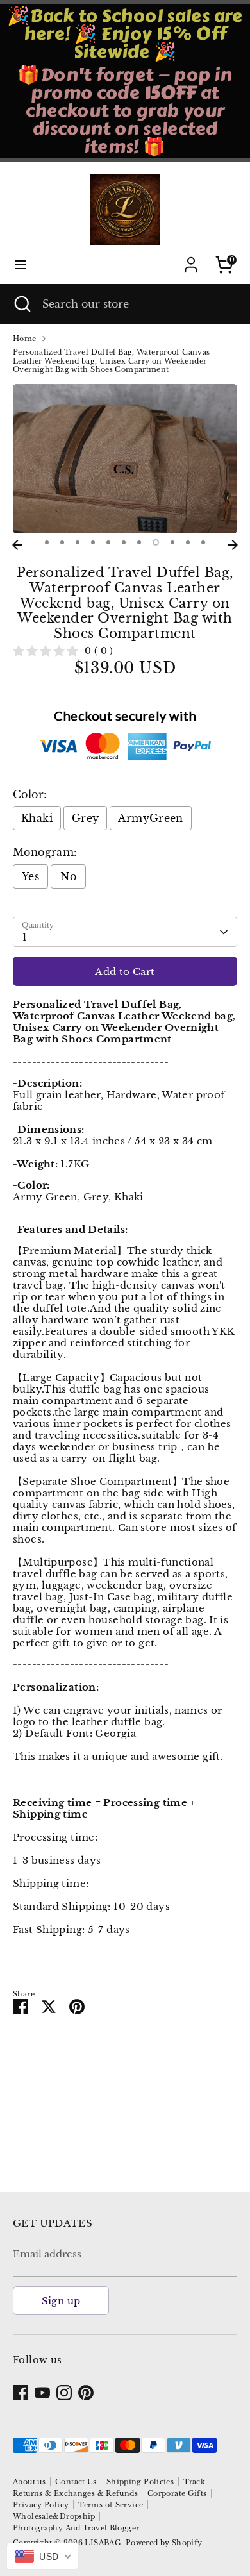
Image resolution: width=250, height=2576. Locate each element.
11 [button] (203, 542)
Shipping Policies (140, 2482)
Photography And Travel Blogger (76, 2528)
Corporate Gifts (177, 2493)
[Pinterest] (86, 2393)
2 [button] (62, 542)
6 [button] (124, 542)
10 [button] (188, 542)
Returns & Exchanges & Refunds (75, 2493)
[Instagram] (64, 2393)
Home (25, 339)
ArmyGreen (150, 818)
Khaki (37, 818)
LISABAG (103, 2543)
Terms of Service (111, 2505)
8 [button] (156, 542)
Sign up (61, 2301)
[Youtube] (42, 2393)
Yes (30, 876)
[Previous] (17, 545)
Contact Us (76, 2482)
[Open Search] (21, 304)
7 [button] (139, 542)
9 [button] (172, 542)
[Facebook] (21, 2393)
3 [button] (78, 542)
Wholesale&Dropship (54, 2516)
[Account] (191, 257)
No (68, 876)
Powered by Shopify (164, 2543)
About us (29, 2482)
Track (194, 2482)
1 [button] (47, 542)
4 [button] (93, 542)
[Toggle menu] (21, 264)
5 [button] (108, 542)
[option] (125, 459)
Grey (86, 818)
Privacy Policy (41, 2505)
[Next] (233, 545)
